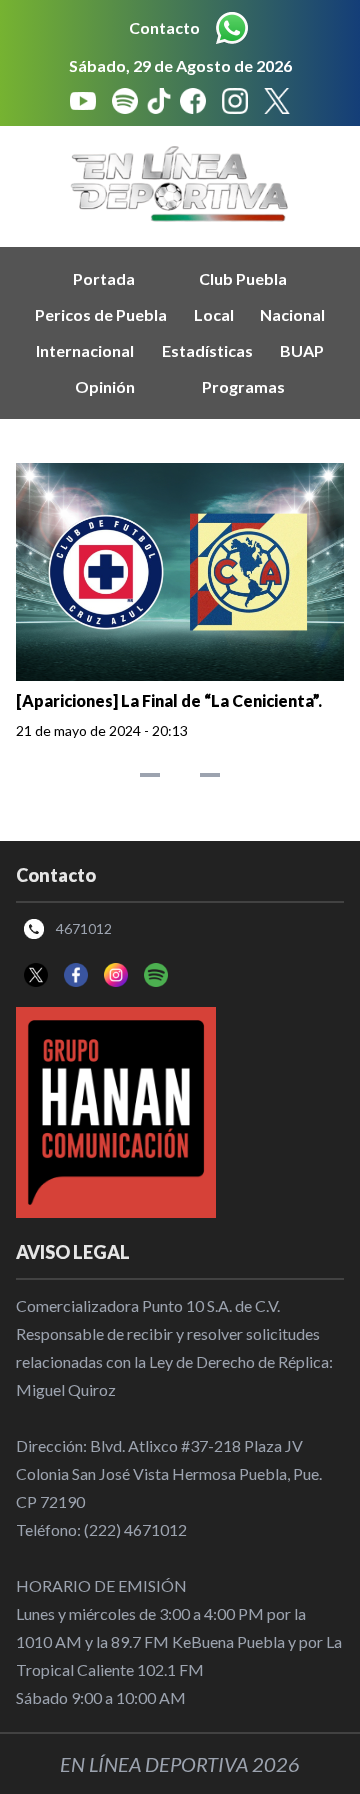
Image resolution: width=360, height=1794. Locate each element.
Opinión (105, 386)
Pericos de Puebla (101, 314)
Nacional (292, 314)
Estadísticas (207, 350)
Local (214, 314)
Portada (104, 278)
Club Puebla (243, 278)
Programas (243, 386)
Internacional (85, 350)
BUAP (302, 350)
